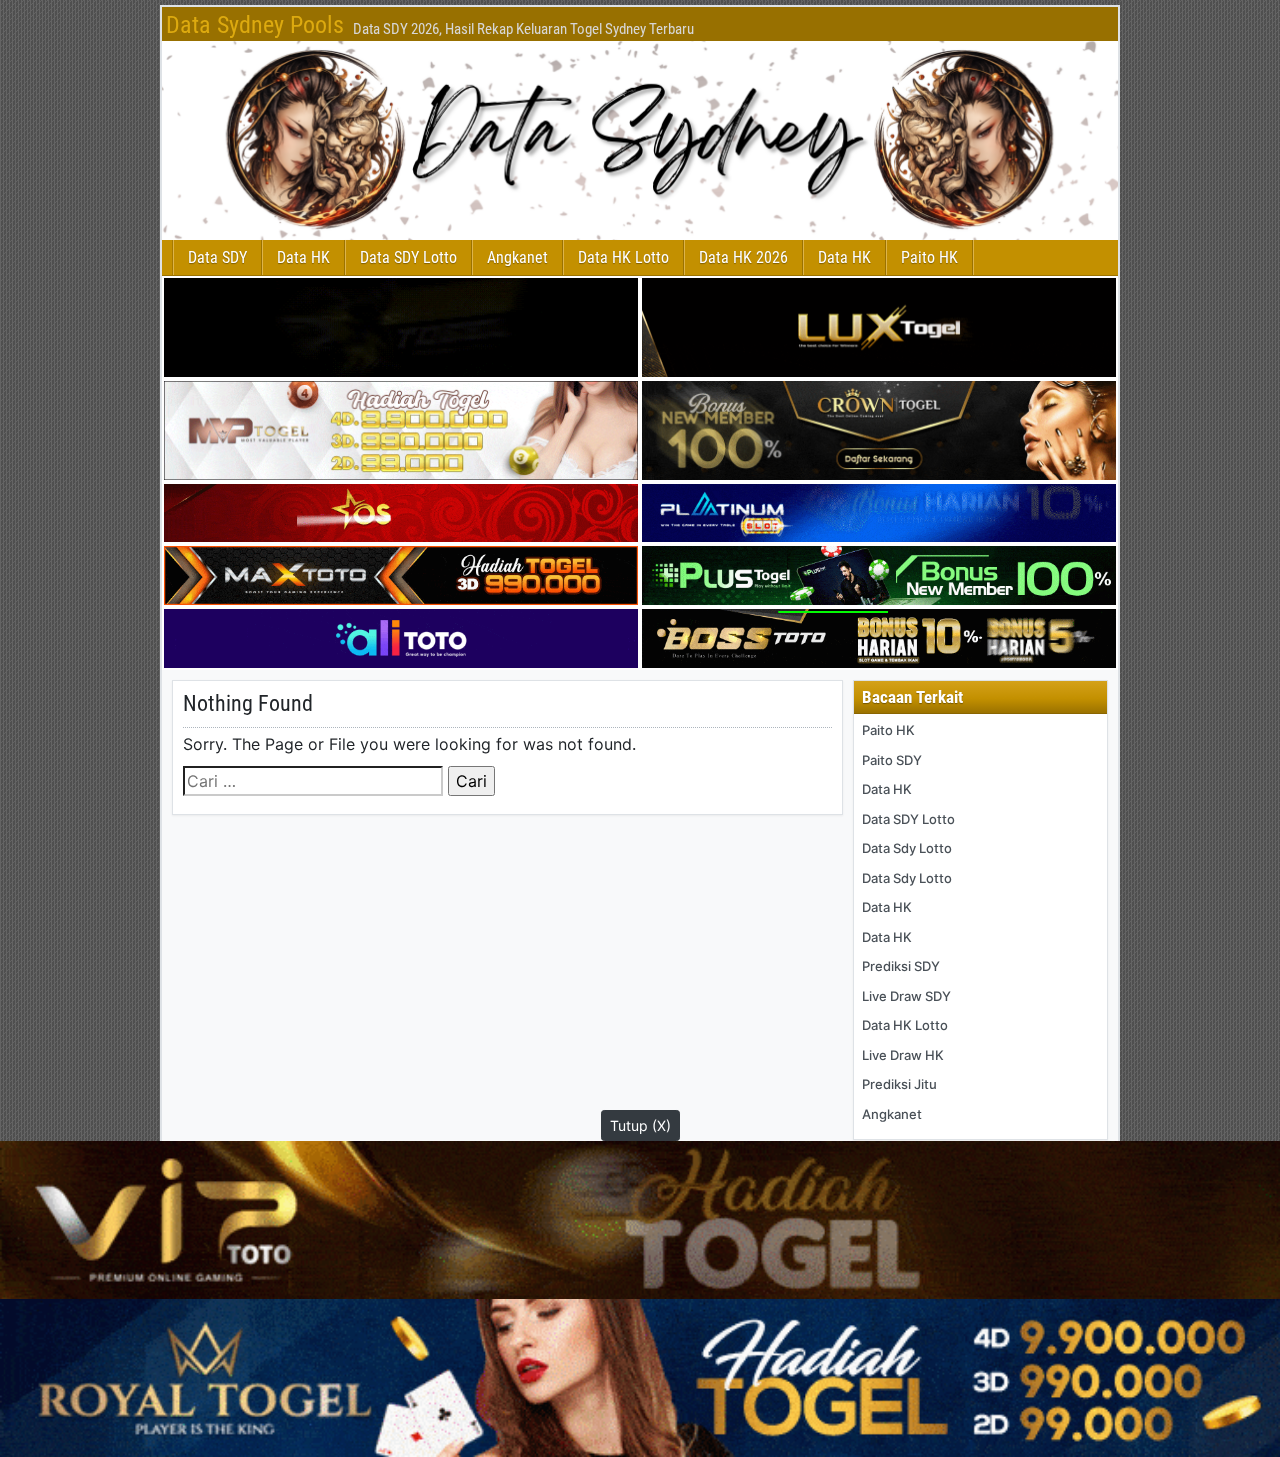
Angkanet (517, 257)
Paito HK (929, 257)
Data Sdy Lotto (907, 848)
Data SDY (217, 257)
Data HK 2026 (743, 257)
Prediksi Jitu (899, 1084)
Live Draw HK (903, 1055)
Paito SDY (892, 760)
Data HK (303, 257)
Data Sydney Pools (255, 25)
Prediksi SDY (901, 966)
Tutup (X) (640, 1125)
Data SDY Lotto (408, 257)
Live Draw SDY (906, 996)
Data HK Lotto (623, 257)
